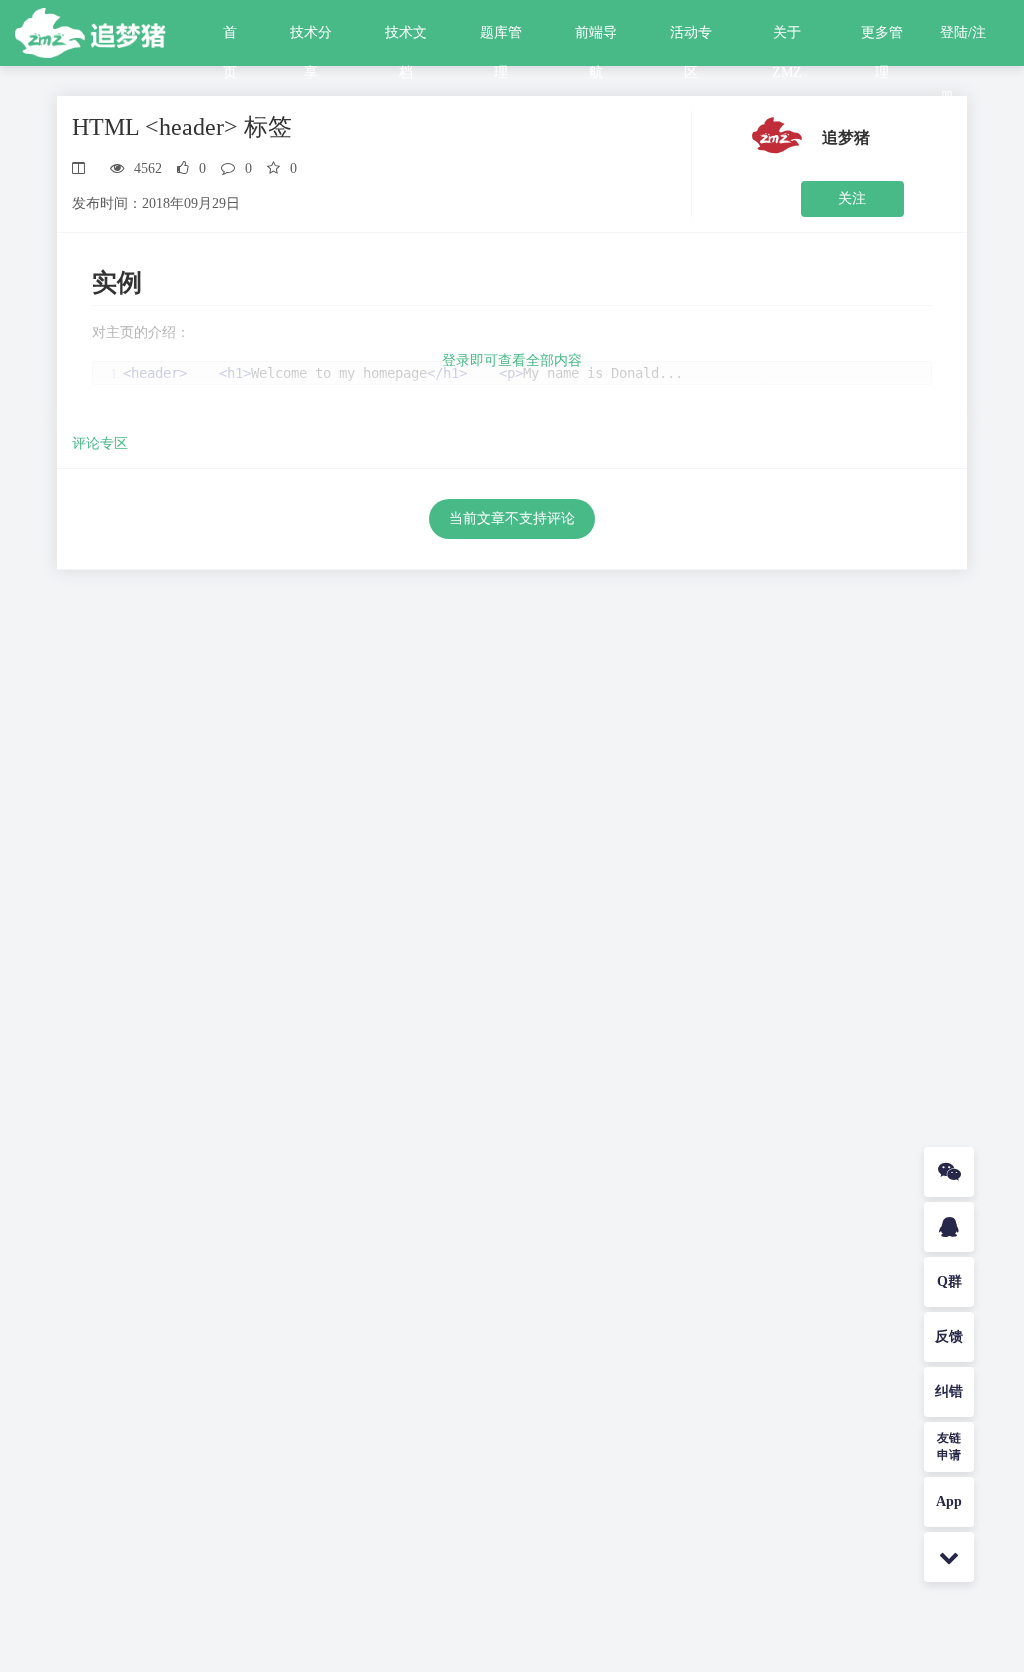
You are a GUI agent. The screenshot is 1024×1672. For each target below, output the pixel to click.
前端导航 (596, 39)
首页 (230, 39)
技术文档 (406, 39)
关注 (852, 198)
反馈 (949, 1336)
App (949, 1501)
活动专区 (691, 39)
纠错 (949, 1391)
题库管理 (501, 39)
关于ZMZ (787, 39)
